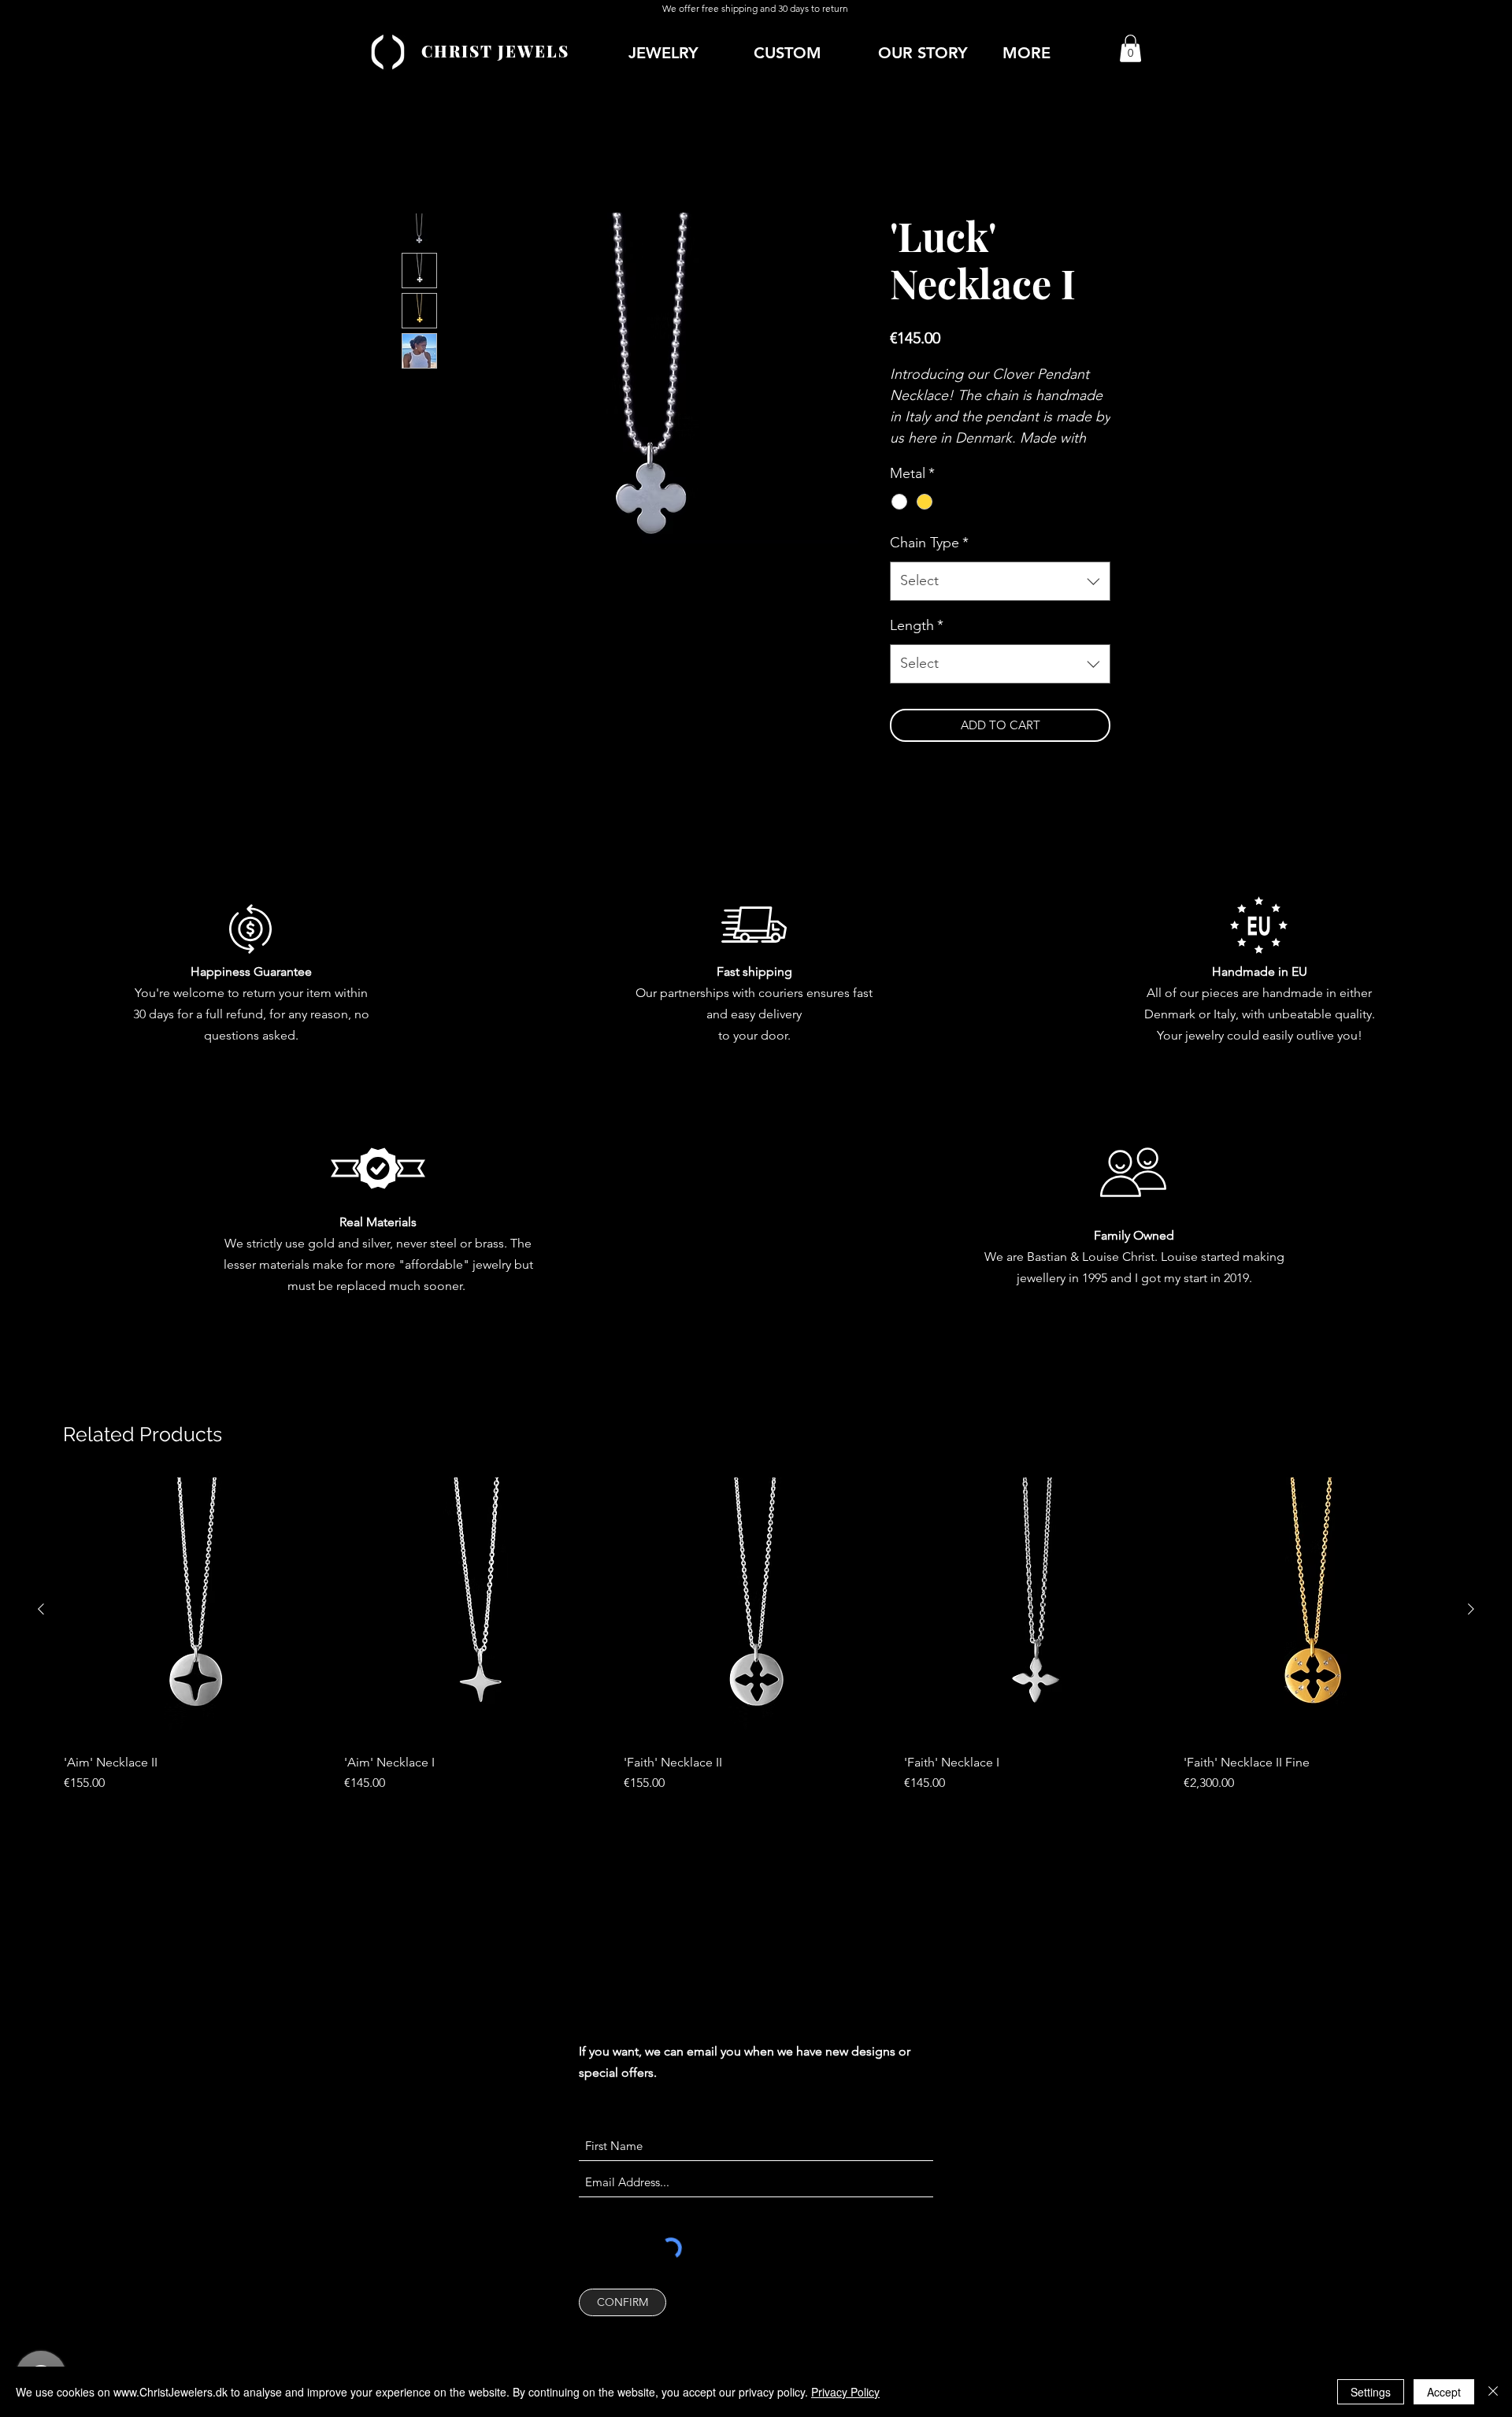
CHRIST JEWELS (495, 51)
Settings (1371, 2392)
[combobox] (1000, 581)
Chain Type (929, 543)
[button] (1057, 53)
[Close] (1493, 2392)
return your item (287, 993)
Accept (1444, 2392)
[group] (756, 1635)
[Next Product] (1471, 1609)
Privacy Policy (845, 2392)
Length (917, 625)
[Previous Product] (41, 1609)
